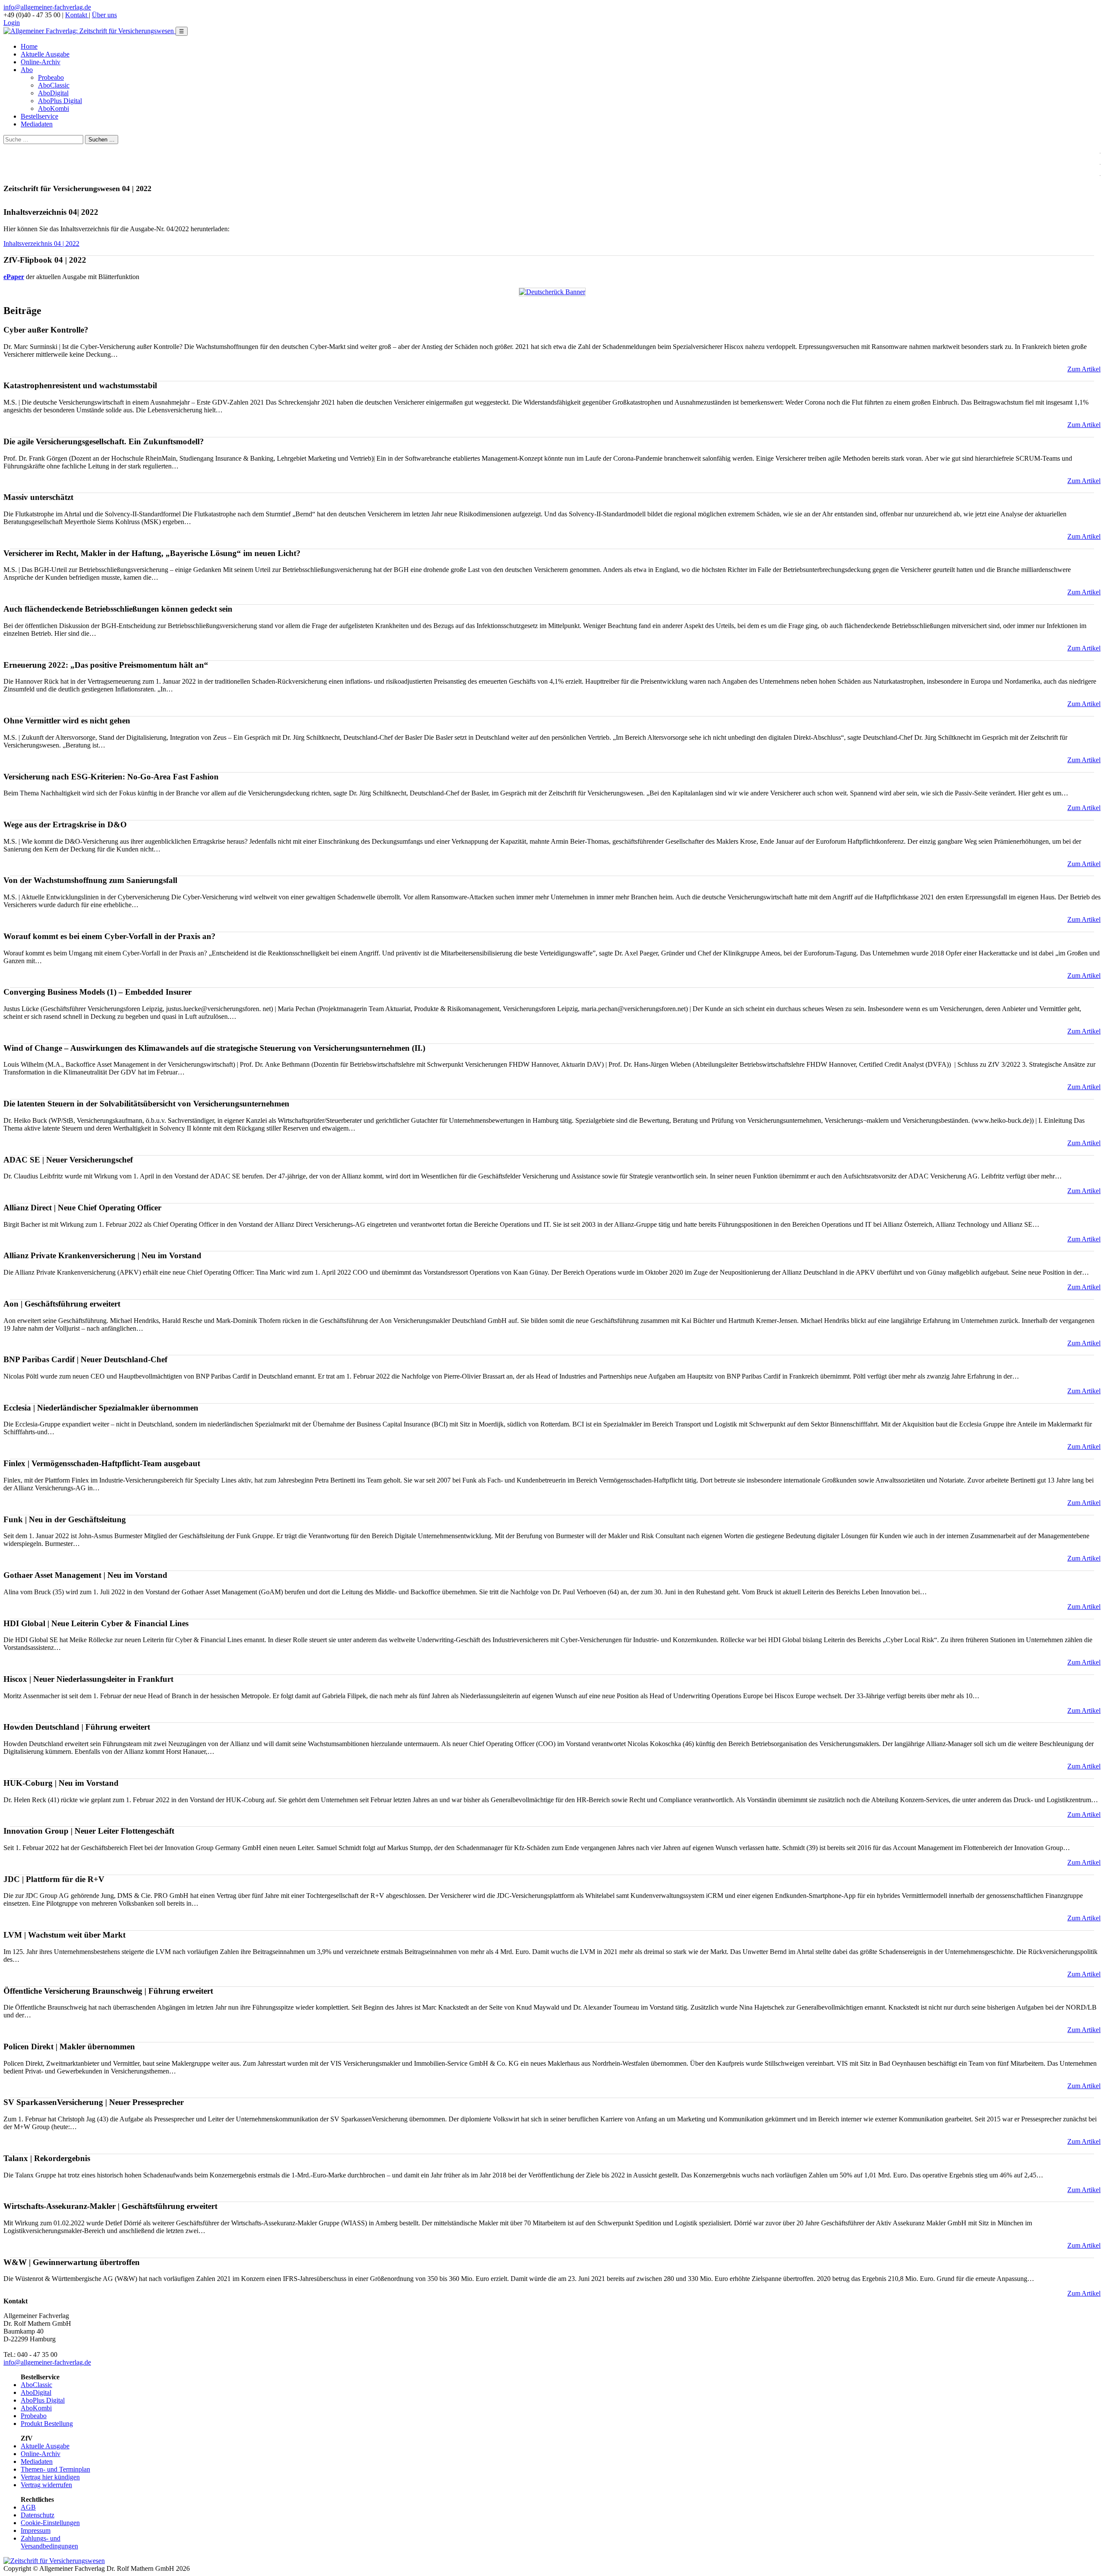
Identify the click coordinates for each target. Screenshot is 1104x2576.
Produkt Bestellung (47, 2424)
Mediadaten (37, 124)
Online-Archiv (41, 62)
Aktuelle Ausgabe (45, 54)
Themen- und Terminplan (55, 2469)
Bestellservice (39, 116)
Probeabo (51, 77)
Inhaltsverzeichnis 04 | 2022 (41, 243)
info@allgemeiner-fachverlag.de (47, 7)
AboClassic (54, 85)
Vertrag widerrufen (46, 2485)
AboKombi (53, 108)
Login (12, 23)
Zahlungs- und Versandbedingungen (49, 2542)
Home (29, 46)
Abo (27, 70)
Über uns (104, 15)
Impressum (36, 2530)
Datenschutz (38, 2515)
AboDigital (53, 93)
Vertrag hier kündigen (50, 2477)
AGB (28, 2507)
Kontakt (77, 15)
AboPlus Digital (60, 101)
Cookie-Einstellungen (50, 2523)
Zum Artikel (1084, 369)
